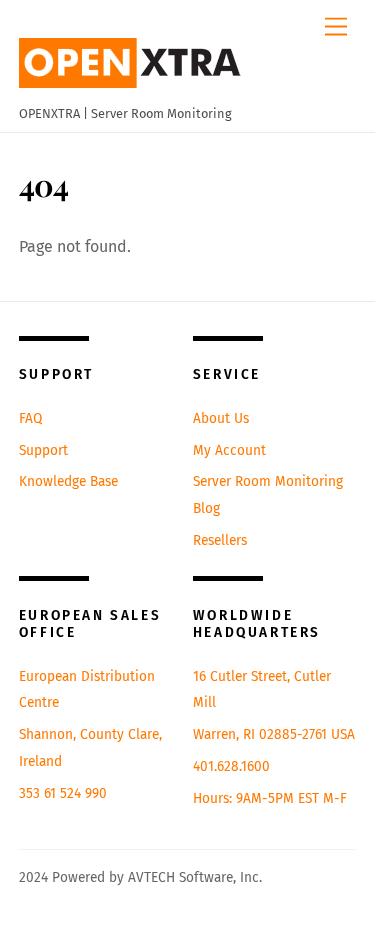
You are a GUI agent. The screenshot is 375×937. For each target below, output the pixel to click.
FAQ (30, 418)
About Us (221, 418)
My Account (229, 450)
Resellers (220, 540)
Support (43, 450)
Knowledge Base (68, 481)
